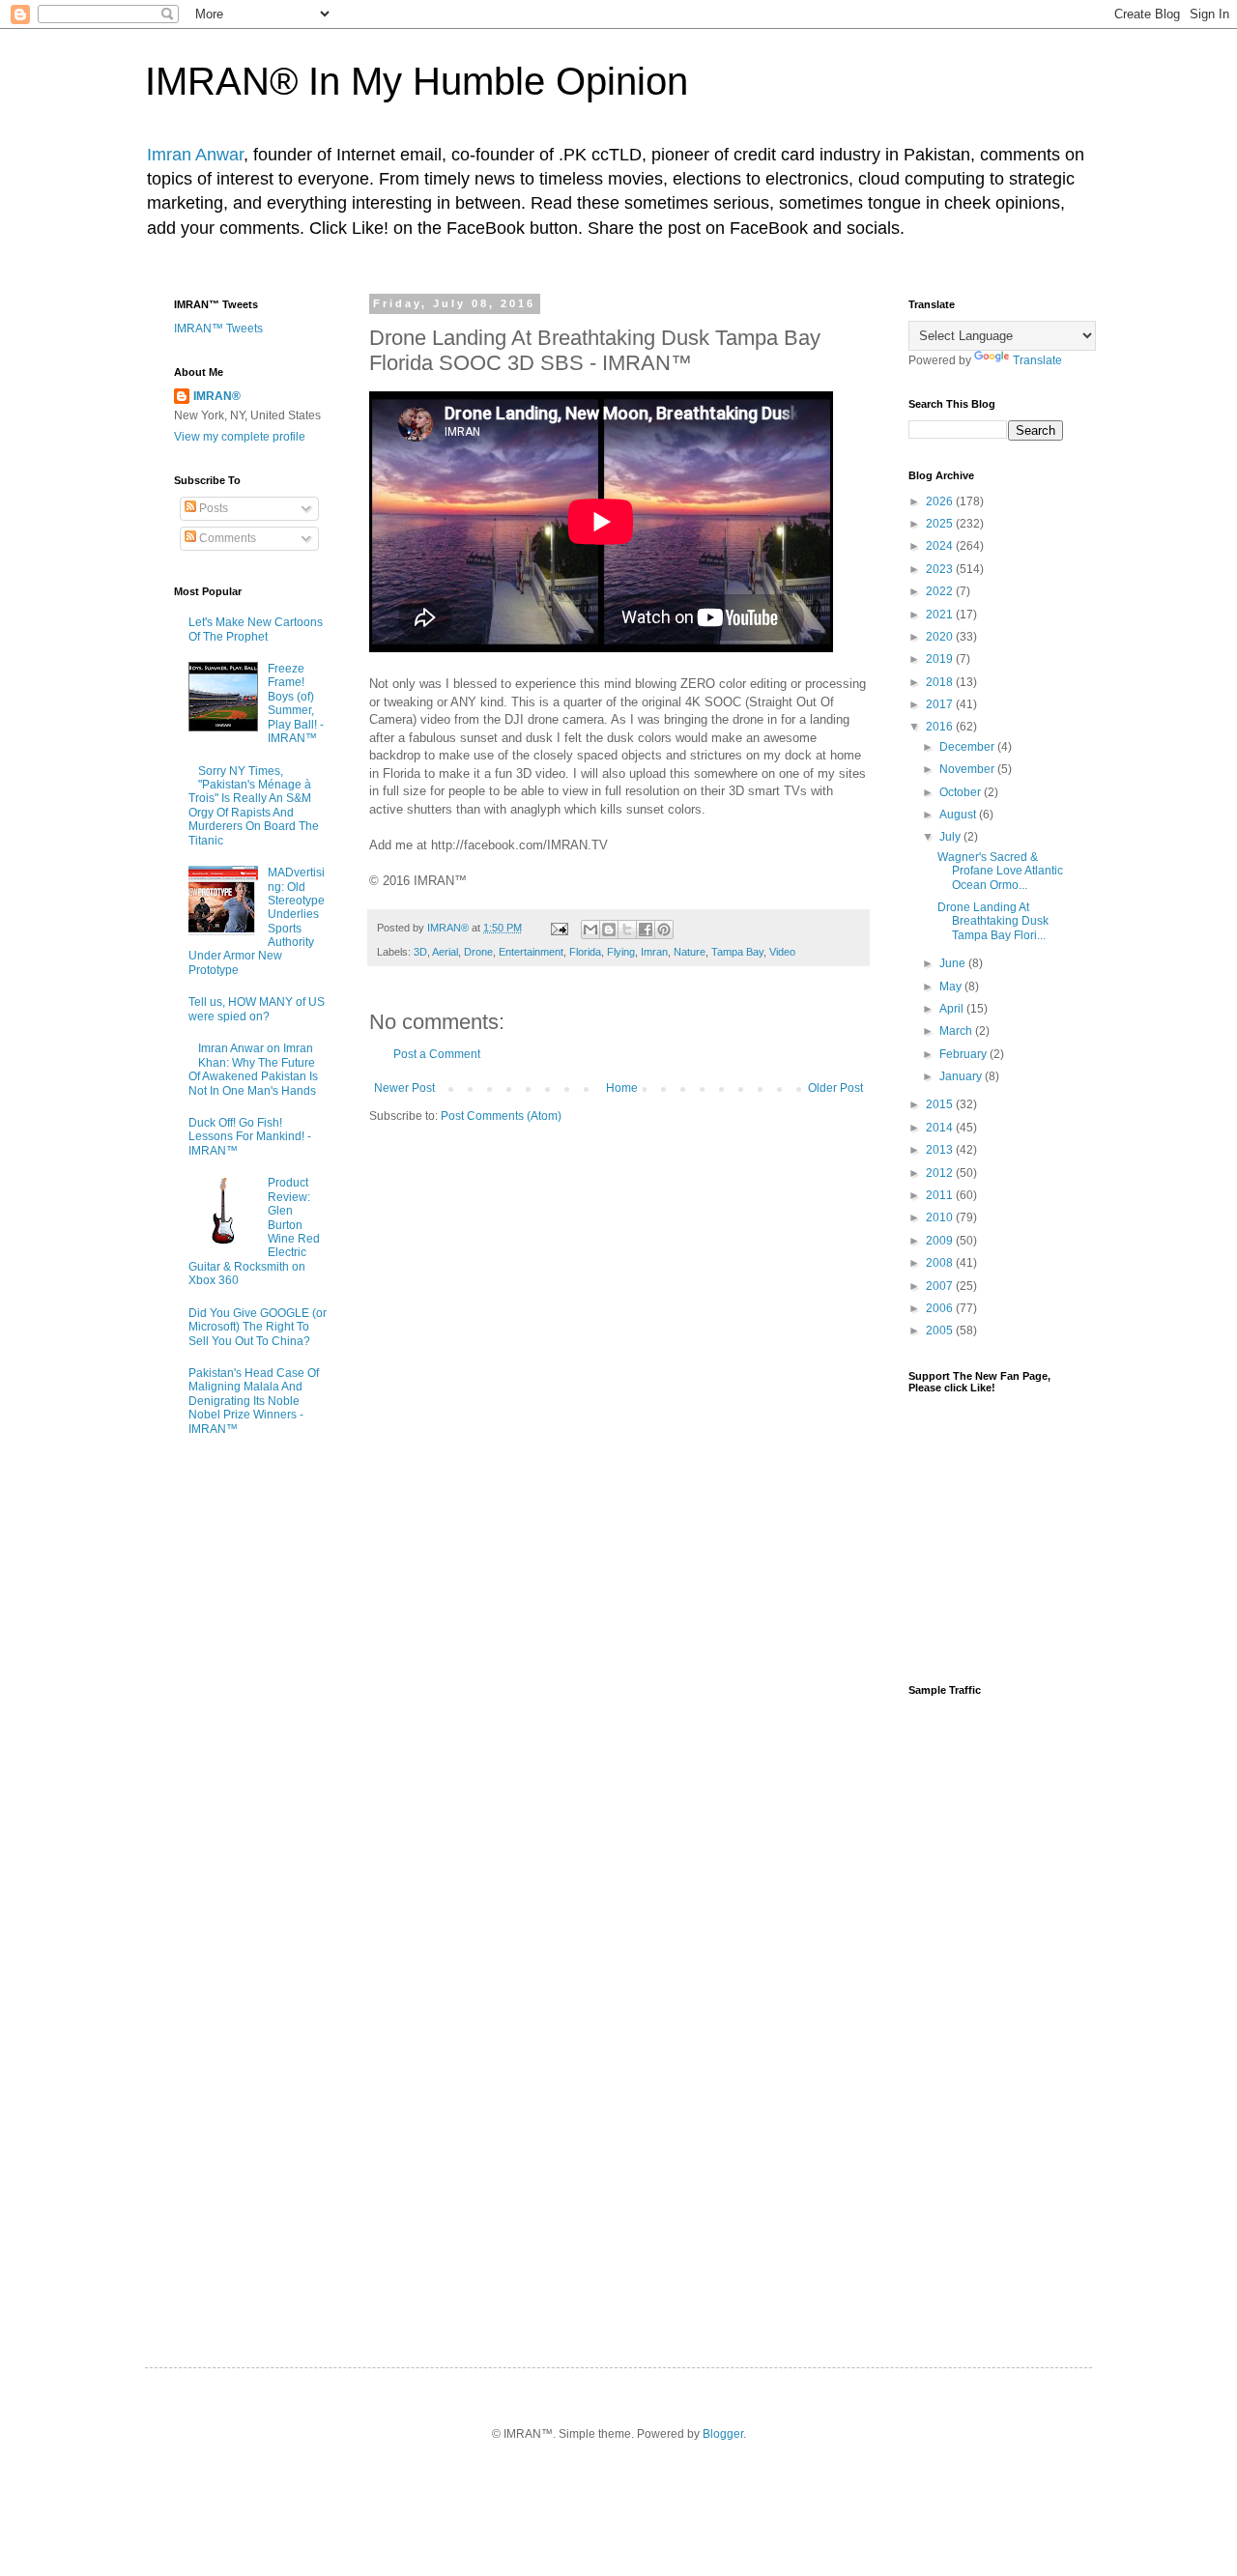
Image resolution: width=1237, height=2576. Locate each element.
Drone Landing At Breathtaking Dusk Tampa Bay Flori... (993, 921)
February (964, 1054)
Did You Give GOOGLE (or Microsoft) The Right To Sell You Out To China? (258, 1327)
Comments (226, 538)
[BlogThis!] (609, 930)
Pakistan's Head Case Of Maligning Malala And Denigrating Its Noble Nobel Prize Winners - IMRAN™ (254, 1401)
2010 (941, 1217)
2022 (941, 591)
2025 (941, 524)
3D (420, 952)
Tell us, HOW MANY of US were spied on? (257, 1009)
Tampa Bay (737, 952)
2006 (941, 1308)
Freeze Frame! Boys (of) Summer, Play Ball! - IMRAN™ (296, 703)
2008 (941, 1263)
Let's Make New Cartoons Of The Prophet (256, 629)
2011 (941, 1195)
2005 (941, 1331)
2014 (941, 1128)
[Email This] (590, 930)
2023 (941, 569)
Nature (690, 952)
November (968, 769)
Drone (478, 952)
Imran (654, 952)
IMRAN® (217, 396)
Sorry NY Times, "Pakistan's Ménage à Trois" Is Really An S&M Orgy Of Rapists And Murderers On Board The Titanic (254, 806)
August (959, 815)
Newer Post (404, 1088)
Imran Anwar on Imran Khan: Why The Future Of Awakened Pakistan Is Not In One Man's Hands (253, 1069)
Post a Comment (437, 1054)
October (962, 792)
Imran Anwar (195, 155)
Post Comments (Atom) (501, 1116)
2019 (941, 659)
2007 (941, 1286)
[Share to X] (627, 930)
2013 (941, 1150)
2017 (941, 704)
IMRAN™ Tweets (218, 329)
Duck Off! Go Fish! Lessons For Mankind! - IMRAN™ (250, 1137)
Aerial (445, 952)
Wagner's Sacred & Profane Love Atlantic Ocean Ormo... (1000, 871)
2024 (941, 546)
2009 (941, 1241)
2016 (941, 727)
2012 (941, 1173)
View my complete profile (240, 437)
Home (622, 1088)
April (953, 1009)
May (952, 987)
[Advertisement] (986, 2015)
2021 (941, 615)
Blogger (723, 2434)
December (968, 747)
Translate (1037, 360)
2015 (941, 1104)
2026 (941, 501)
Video (782, 952)
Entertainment (531, 952)
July (951, 837)
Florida (585, 952)
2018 (941, 682)
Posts (212, 508)
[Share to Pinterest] (664, 930)
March (957, 1031)
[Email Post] (559, 928)
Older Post (835, 1088)
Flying (621, 952)
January (962, 1076)
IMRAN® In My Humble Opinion (417, 81)
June (954, 963)
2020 (941, 637)
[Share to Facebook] (646, 930)
